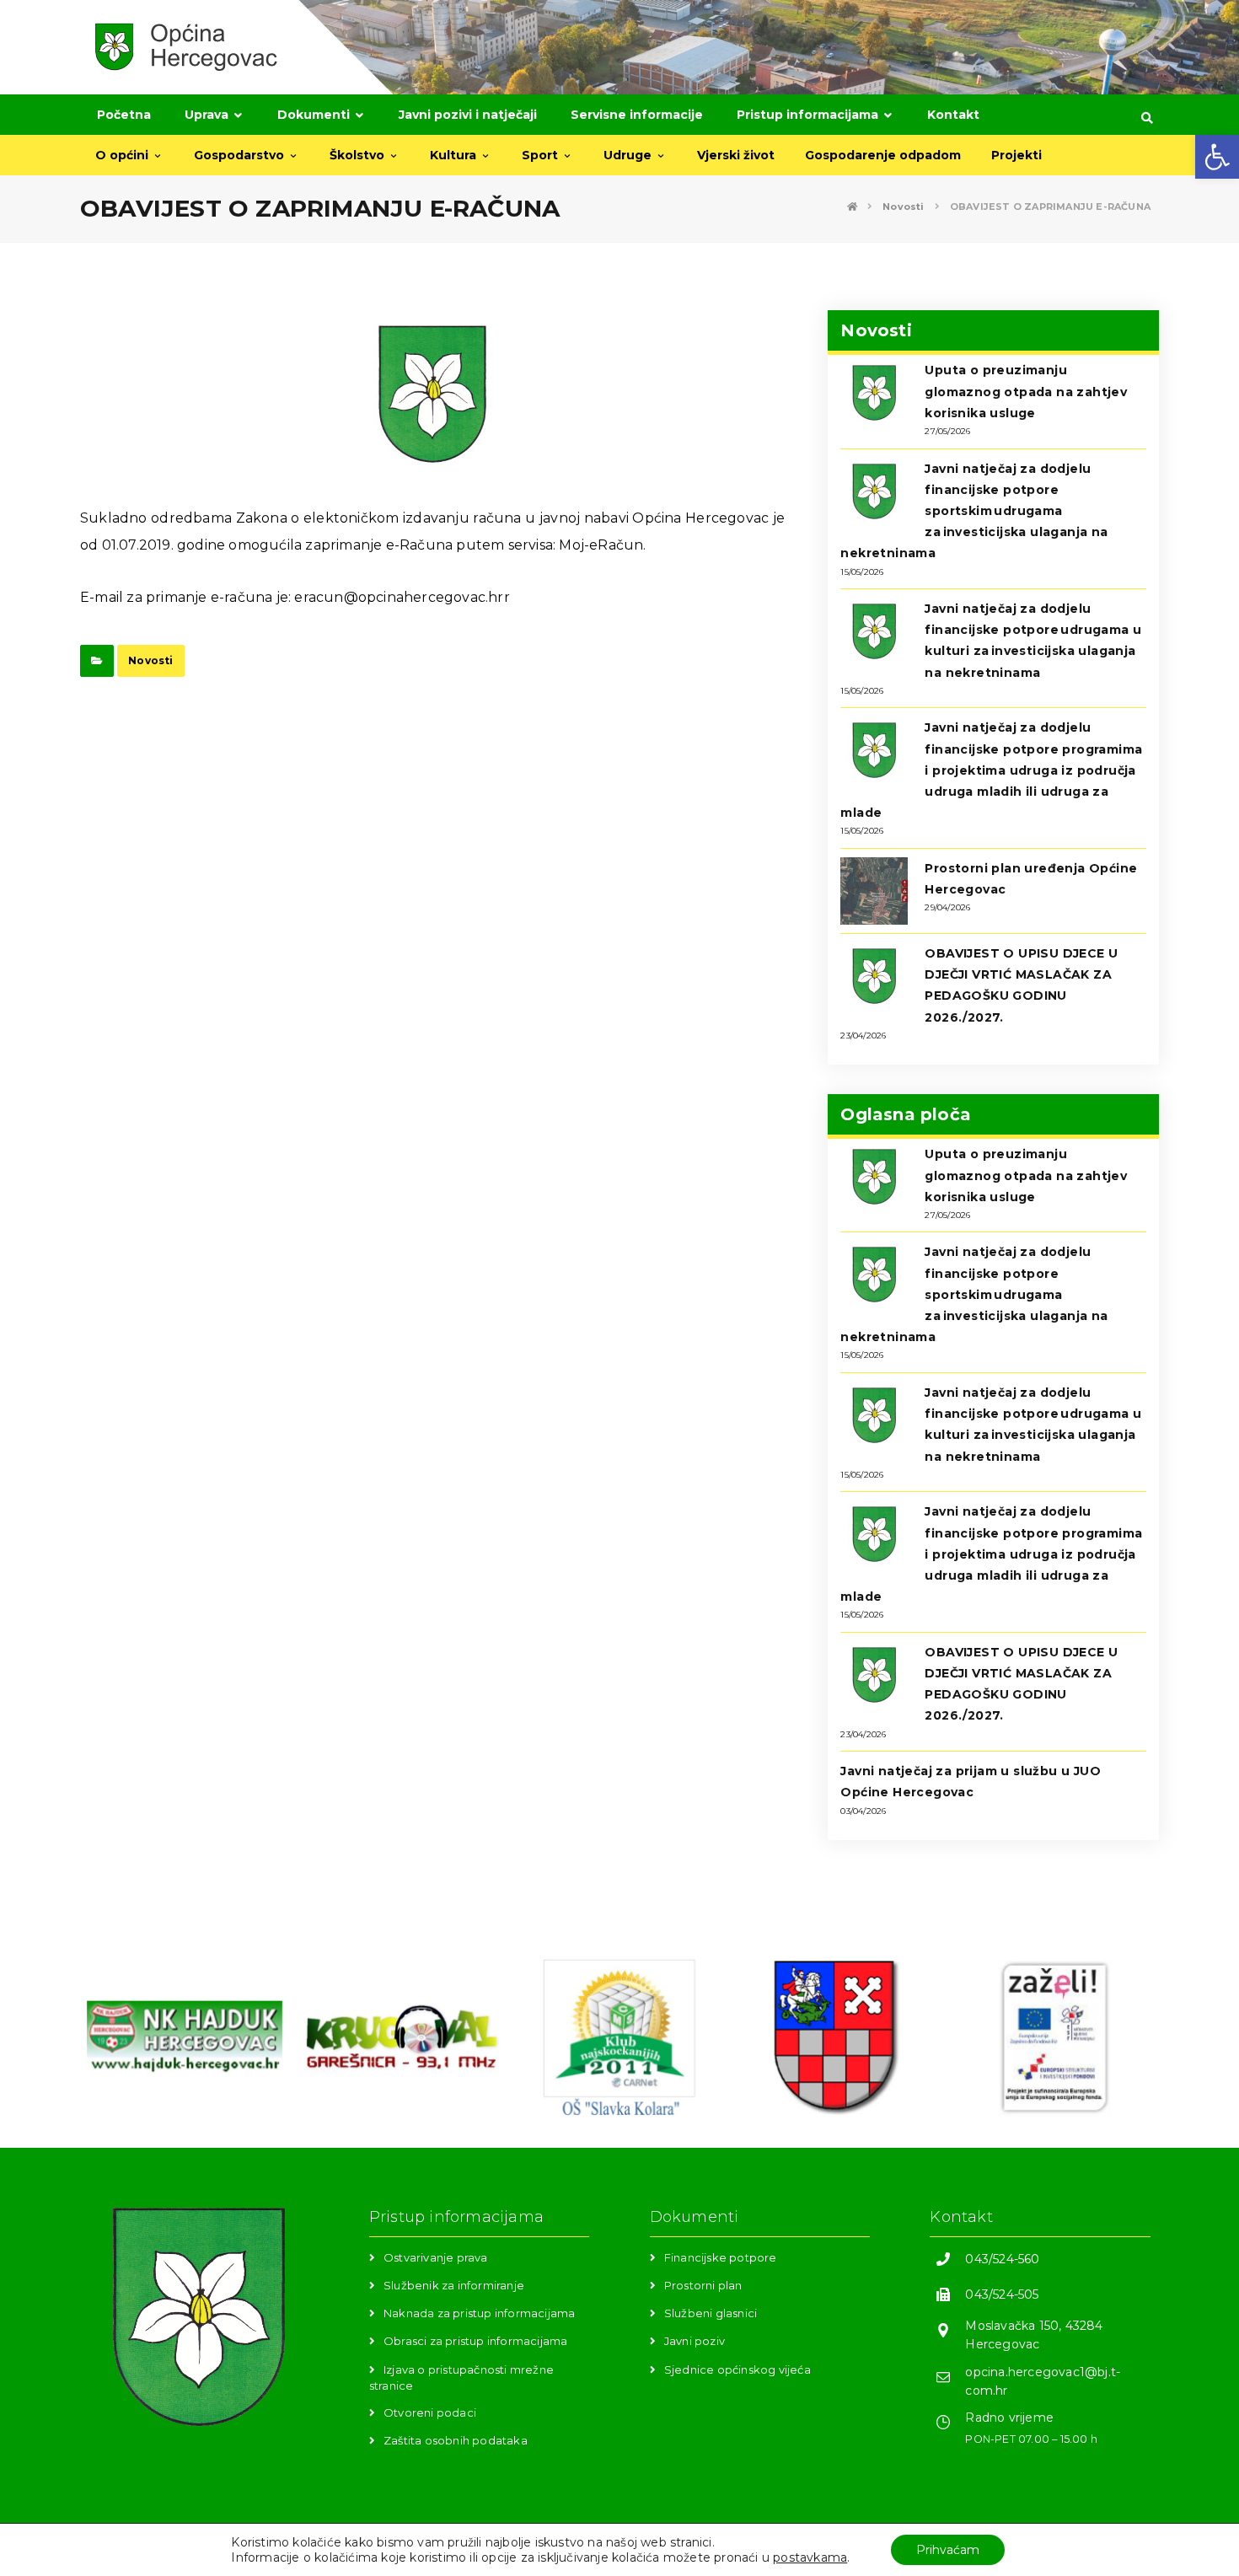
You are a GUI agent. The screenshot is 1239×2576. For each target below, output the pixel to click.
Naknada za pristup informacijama (479, 2313)
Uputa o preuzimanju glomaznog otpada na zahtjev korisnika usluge (1026, 391)
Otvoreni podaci (430, 2412)
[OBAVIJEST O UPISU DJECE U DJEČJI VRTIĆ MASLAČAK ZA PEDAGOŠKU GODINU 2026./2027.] (874, 976)
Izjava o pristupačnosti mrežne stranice (461, 2377)
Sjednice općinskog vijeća (737, 2369)
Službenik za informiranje (454, 2285)
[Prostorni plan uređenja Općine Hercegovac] (874, 891)
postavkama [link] (810, 2557)
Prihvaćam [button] (948, 2550)
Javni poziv (695, 2341)
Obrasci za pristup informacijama (475, 2341)
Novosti (150, 660)
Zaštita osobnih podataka (456, 2440)
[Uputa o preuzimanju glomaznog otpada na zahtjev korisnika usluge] (874, 393)
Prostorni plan (703, 2285)
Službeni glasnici (711, 2313)
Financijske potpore (721, 2257)
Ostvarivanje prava (436, 2257)
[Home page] (852, 207)
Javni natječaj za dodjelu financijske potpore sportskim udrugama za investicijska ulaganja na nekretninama (974, 511)
